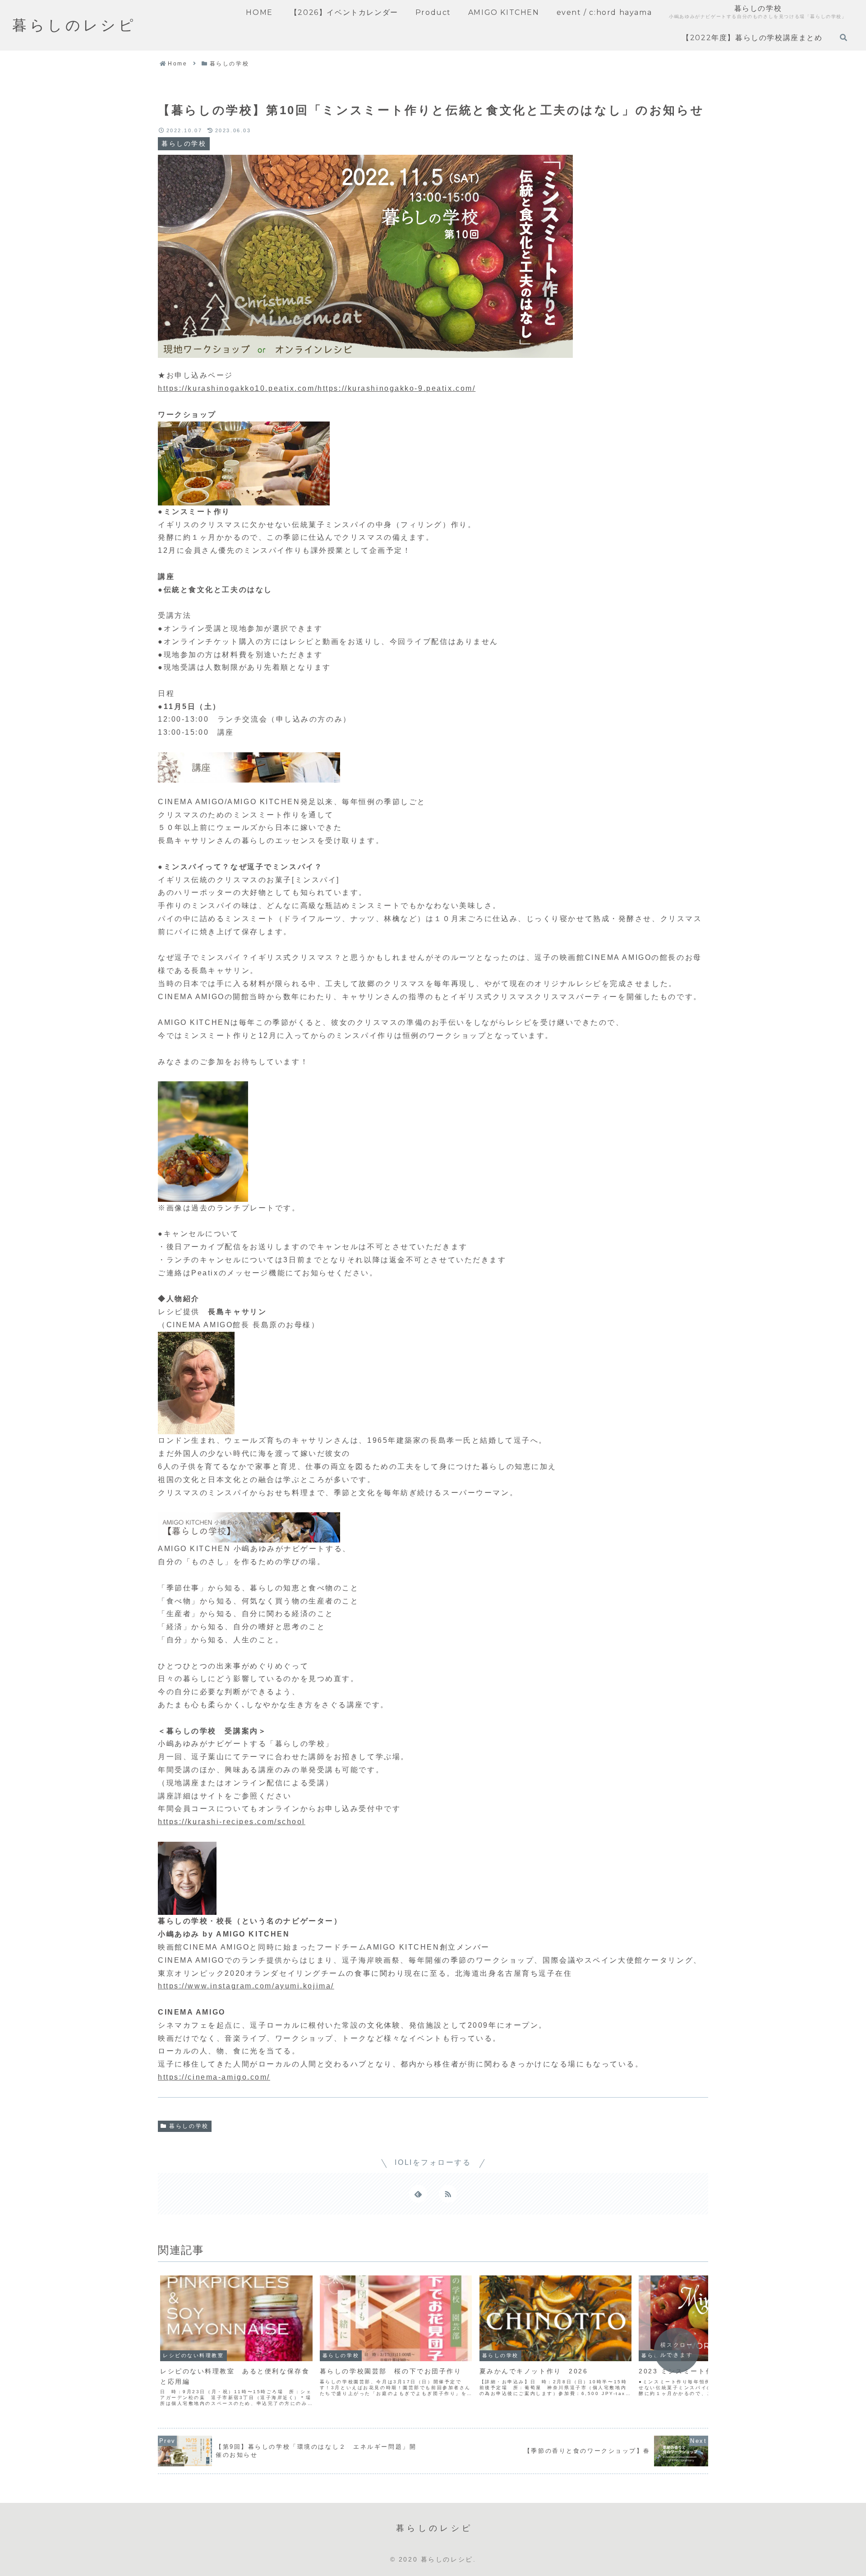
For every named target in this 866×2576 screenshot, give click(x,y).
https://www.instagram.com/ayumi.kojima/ (246, 1986)
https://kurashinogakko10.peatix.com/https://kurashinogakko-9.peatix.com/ (317, 388)
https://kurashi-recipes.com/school (232, 1822)
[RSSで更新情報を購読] (448, 2194)
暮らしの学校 (189, 2126)
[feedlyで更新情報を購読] (418, 2194)
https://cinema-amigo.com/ (214, 2077)
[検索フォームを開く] (843, 37)
